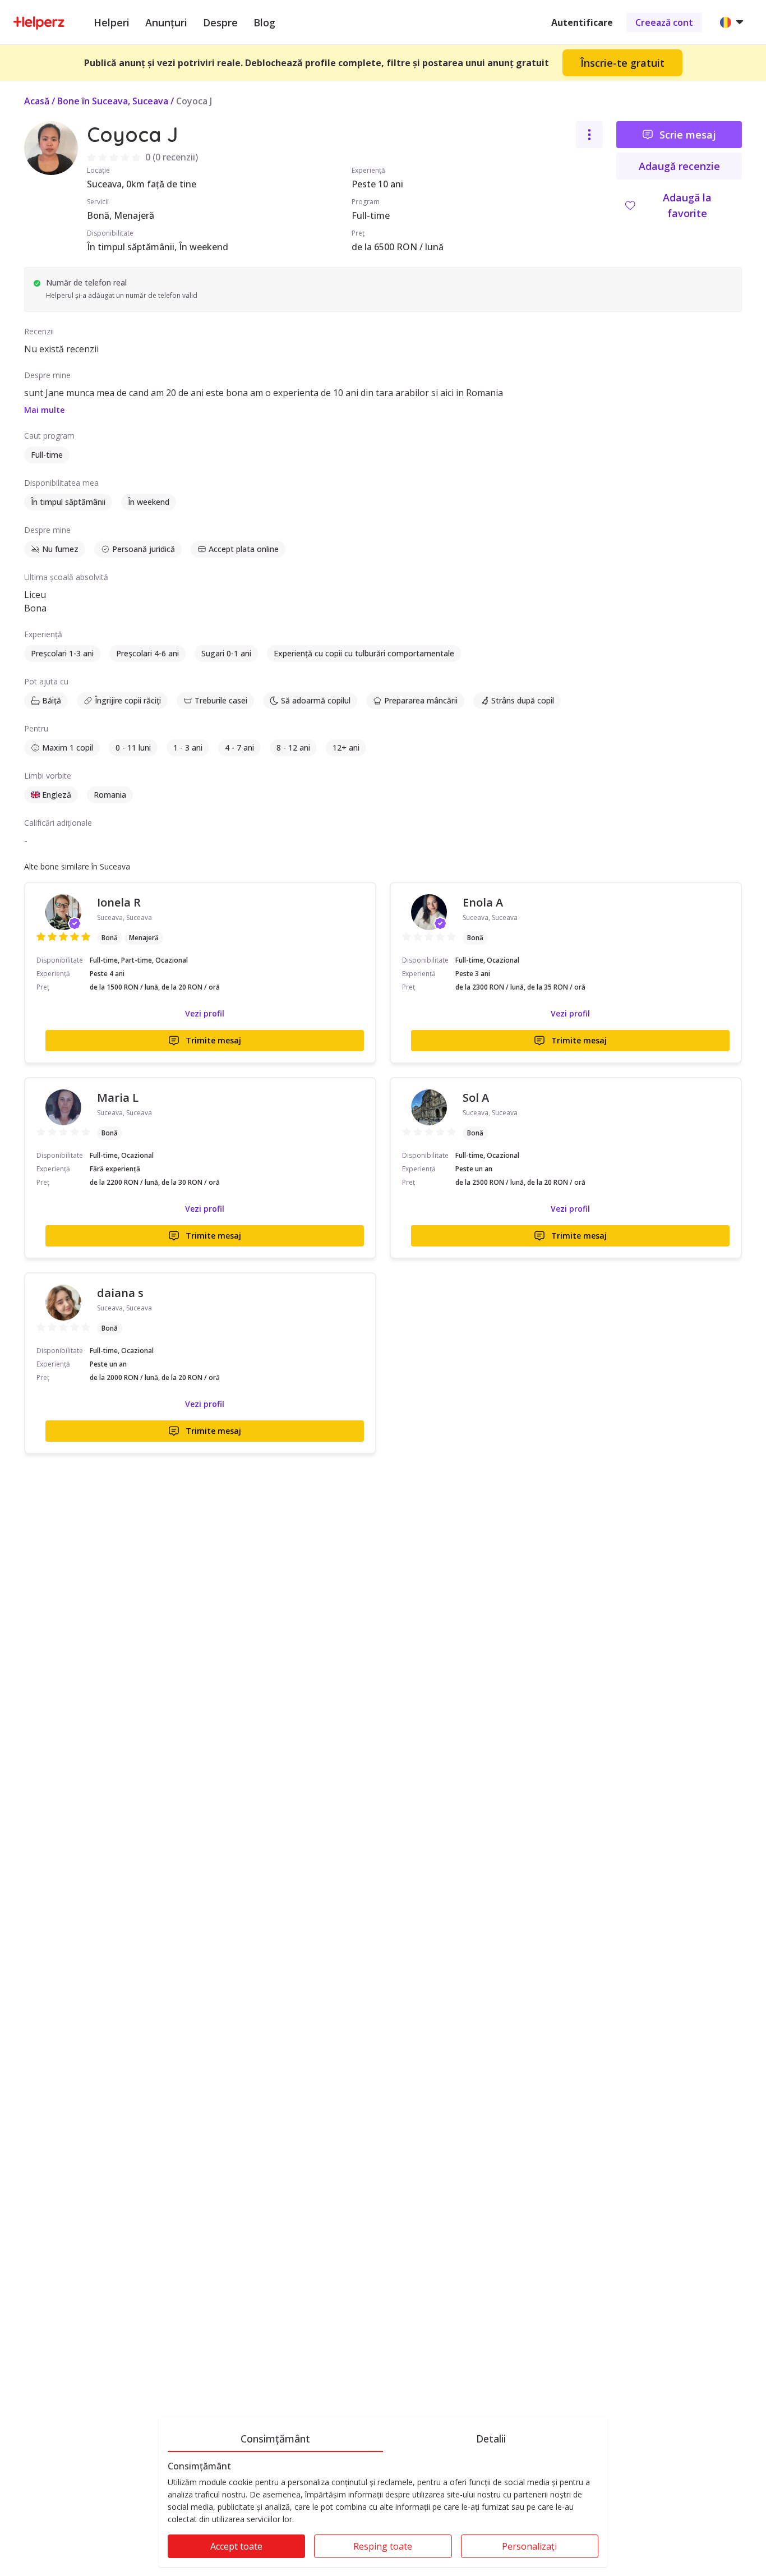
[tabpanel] (383, 2514)
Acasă (37, 101)
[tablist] (383, 2437)
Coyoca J (194, 101)
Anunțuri (166, 22)
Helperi (112, 22)
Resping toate (383, 2546)
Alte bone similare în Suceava (77, 866)
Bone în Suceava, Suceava (113, 101)
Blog (264, 22)
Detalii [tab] (491, 2439)
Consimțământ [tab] (275, 2439)
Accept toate (236, 2546)
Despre (220, 22)
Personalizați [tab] (529, 2546)
